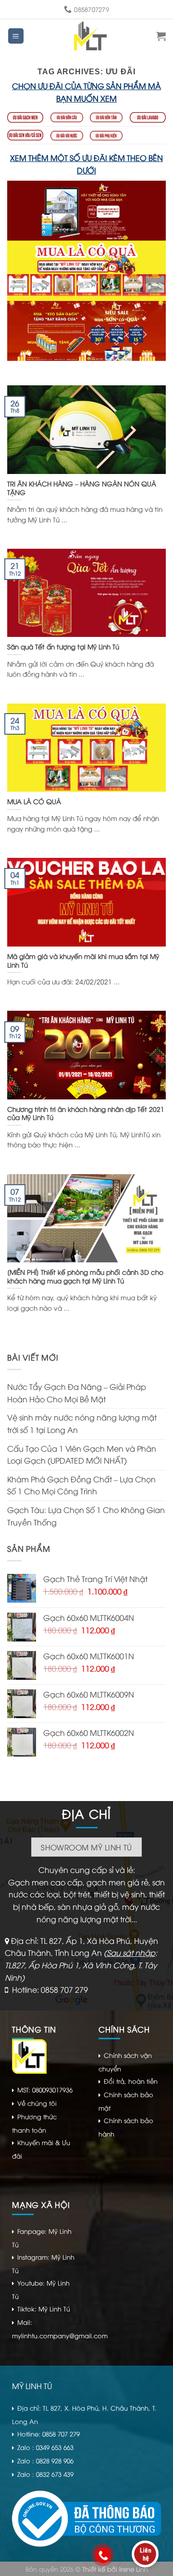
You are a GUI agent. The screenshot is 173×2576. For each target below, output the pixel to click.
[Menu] (16, 36)
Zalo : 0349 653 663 (45, 2447)
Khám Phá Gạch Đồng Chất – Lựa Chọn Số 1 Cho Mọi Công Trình (81, 1485)
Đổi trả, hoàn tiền (131, 2081)
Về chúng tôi (37, 2103)
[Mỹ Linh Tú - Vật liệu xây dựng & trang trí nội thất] (90, 36)
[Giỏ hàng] (161, 36)
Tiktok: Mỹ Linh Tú (44, 2309)
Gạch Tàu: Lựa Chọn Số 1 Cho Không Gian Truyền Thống (86, 1516)
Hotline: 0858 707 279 (50, 1989)
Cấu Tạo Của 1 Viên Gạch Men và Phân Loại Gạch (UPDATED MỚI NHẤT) (82, 1455)
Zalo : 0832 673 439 (45, 2474)
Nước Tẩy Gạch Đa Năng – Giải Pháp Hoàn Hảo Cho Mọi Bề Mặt (77, 1393)
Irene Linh (134, 2569)
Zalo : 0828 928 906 (45, 2460)
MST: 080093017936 (45, 2090)
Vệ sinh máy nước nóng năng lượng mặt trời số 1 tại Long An (82, 1423)
